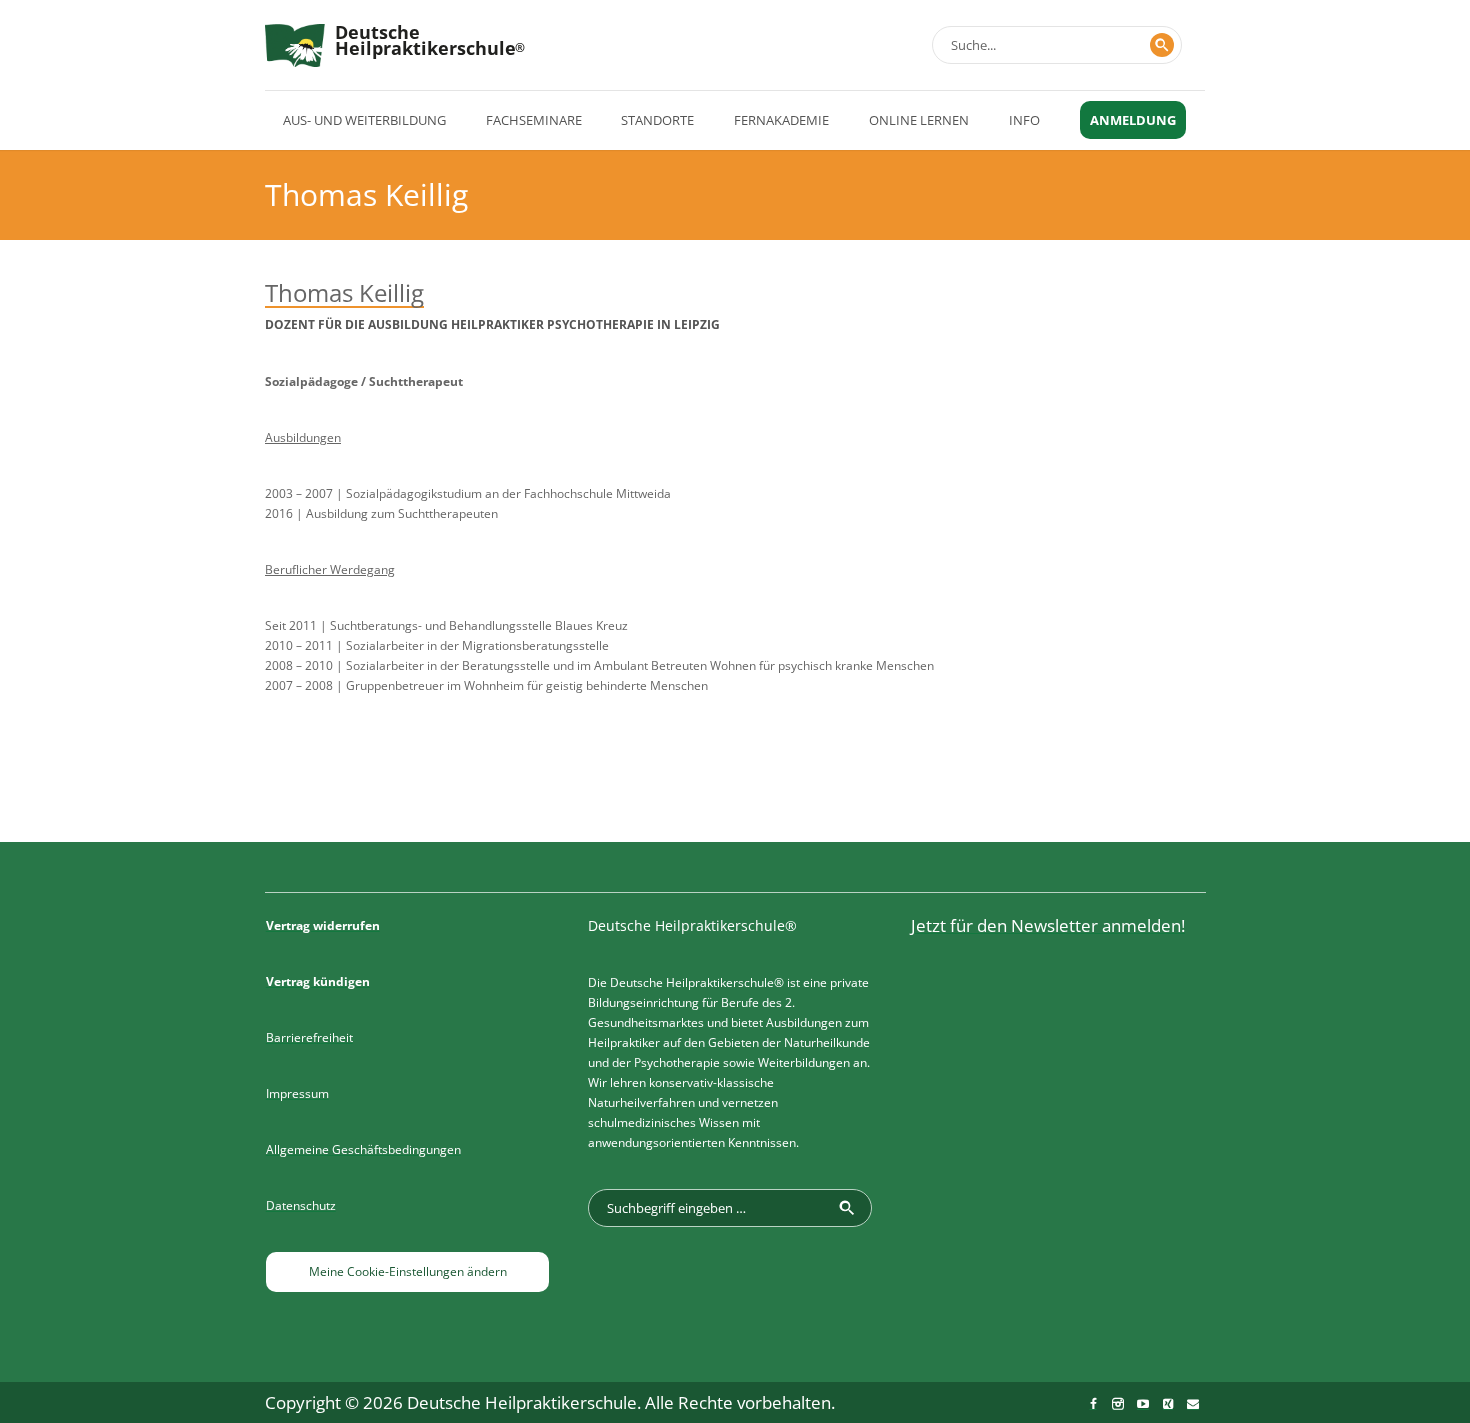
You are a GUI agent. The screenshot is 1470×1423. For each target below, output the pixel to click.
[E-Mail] (1193, 1404)
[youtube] (1143, 1404)
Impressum (297, 1093)
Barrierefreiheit (309, 1037)
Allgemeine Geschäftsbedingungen (363, 1149)
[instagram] (1118, 1404)
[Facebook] (1093, 1404)
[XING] (1168, 1404)
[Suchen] (1162, 45)
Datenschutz (301, 1205)
